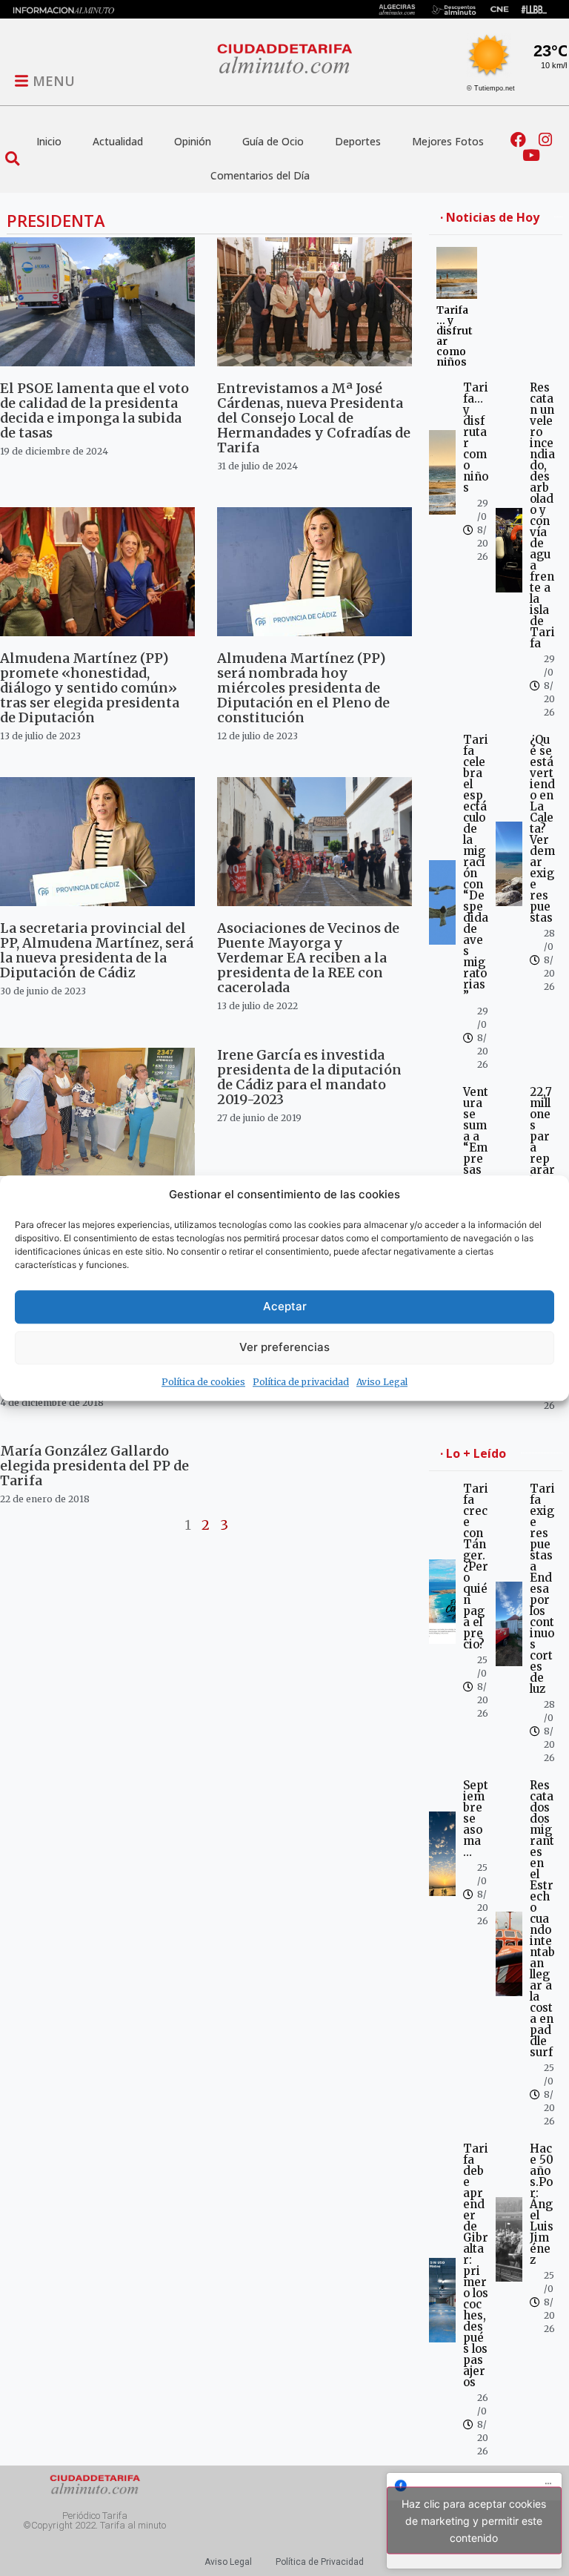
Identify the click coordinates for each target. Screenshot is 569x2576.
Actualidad (118, 141)
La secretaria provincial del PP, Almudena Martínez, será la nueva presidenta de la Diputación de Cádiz (97, 950)
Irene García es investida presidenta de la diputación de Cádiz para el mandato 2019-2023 (309, 1077)
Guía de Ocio (273, 141)
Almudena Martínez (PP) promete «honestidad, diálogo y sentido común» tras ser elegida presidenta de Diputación (90, 688)
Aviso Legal (382, 1382)
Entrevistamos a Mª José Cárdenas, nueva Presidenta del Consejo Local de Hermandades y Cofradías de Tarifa (314, 418)
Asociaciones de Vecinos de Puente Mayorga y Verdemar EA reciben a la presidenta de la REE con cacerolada (308, 958)
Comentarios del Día (260, 175)
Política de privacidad (301, 1382)
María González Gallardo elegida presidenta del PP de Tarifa (94, 1466)
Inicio (49, 141)
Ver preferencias (284, 1347)
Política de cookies (203, 1382)
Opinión (193, 141)
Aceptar (285, 1306)
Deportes (358, 141)
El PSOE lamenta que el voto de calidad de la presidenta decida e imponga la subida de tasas (94, 410)
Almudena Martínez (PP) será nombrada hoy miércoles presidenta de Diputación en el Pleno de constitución (303, 688)
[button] (12, 158)
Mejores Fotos (448, 141)
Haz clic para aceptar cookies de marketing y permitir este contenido (474, 2521)
